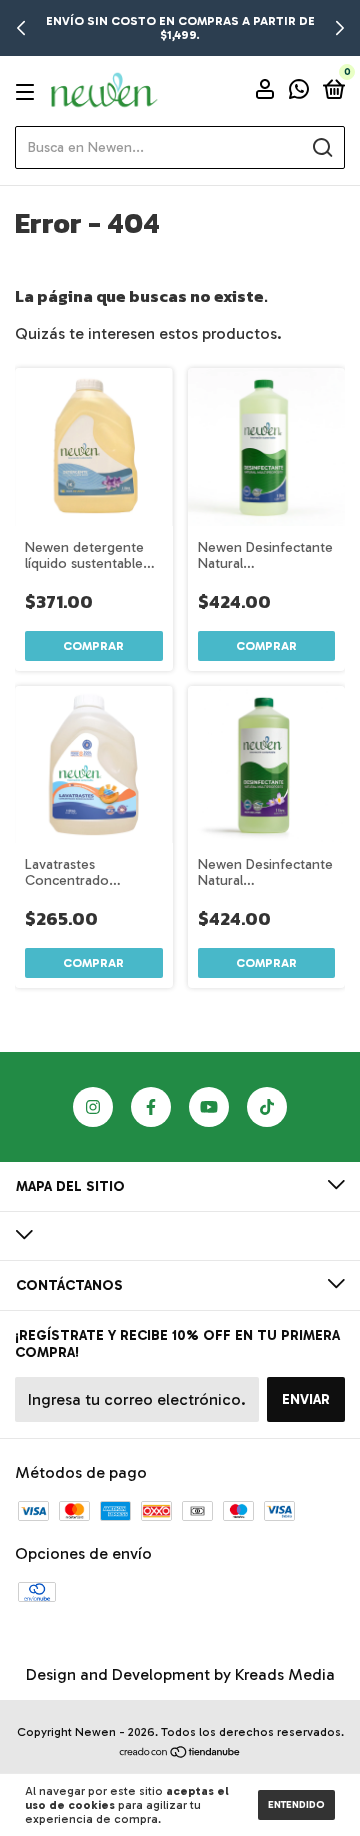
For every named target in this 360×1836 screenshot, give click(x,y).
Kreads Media (285, 1674)
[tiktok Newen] (267, 1107)
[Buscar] (321, 148)
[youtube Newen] (209, 1107)
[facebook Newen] (151, 1107)
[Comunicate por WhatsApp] (299, 92)
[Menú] (28, 91)
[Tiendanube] (180, 1753)
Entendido (296, 1805)
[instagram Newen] (93, 1107)
